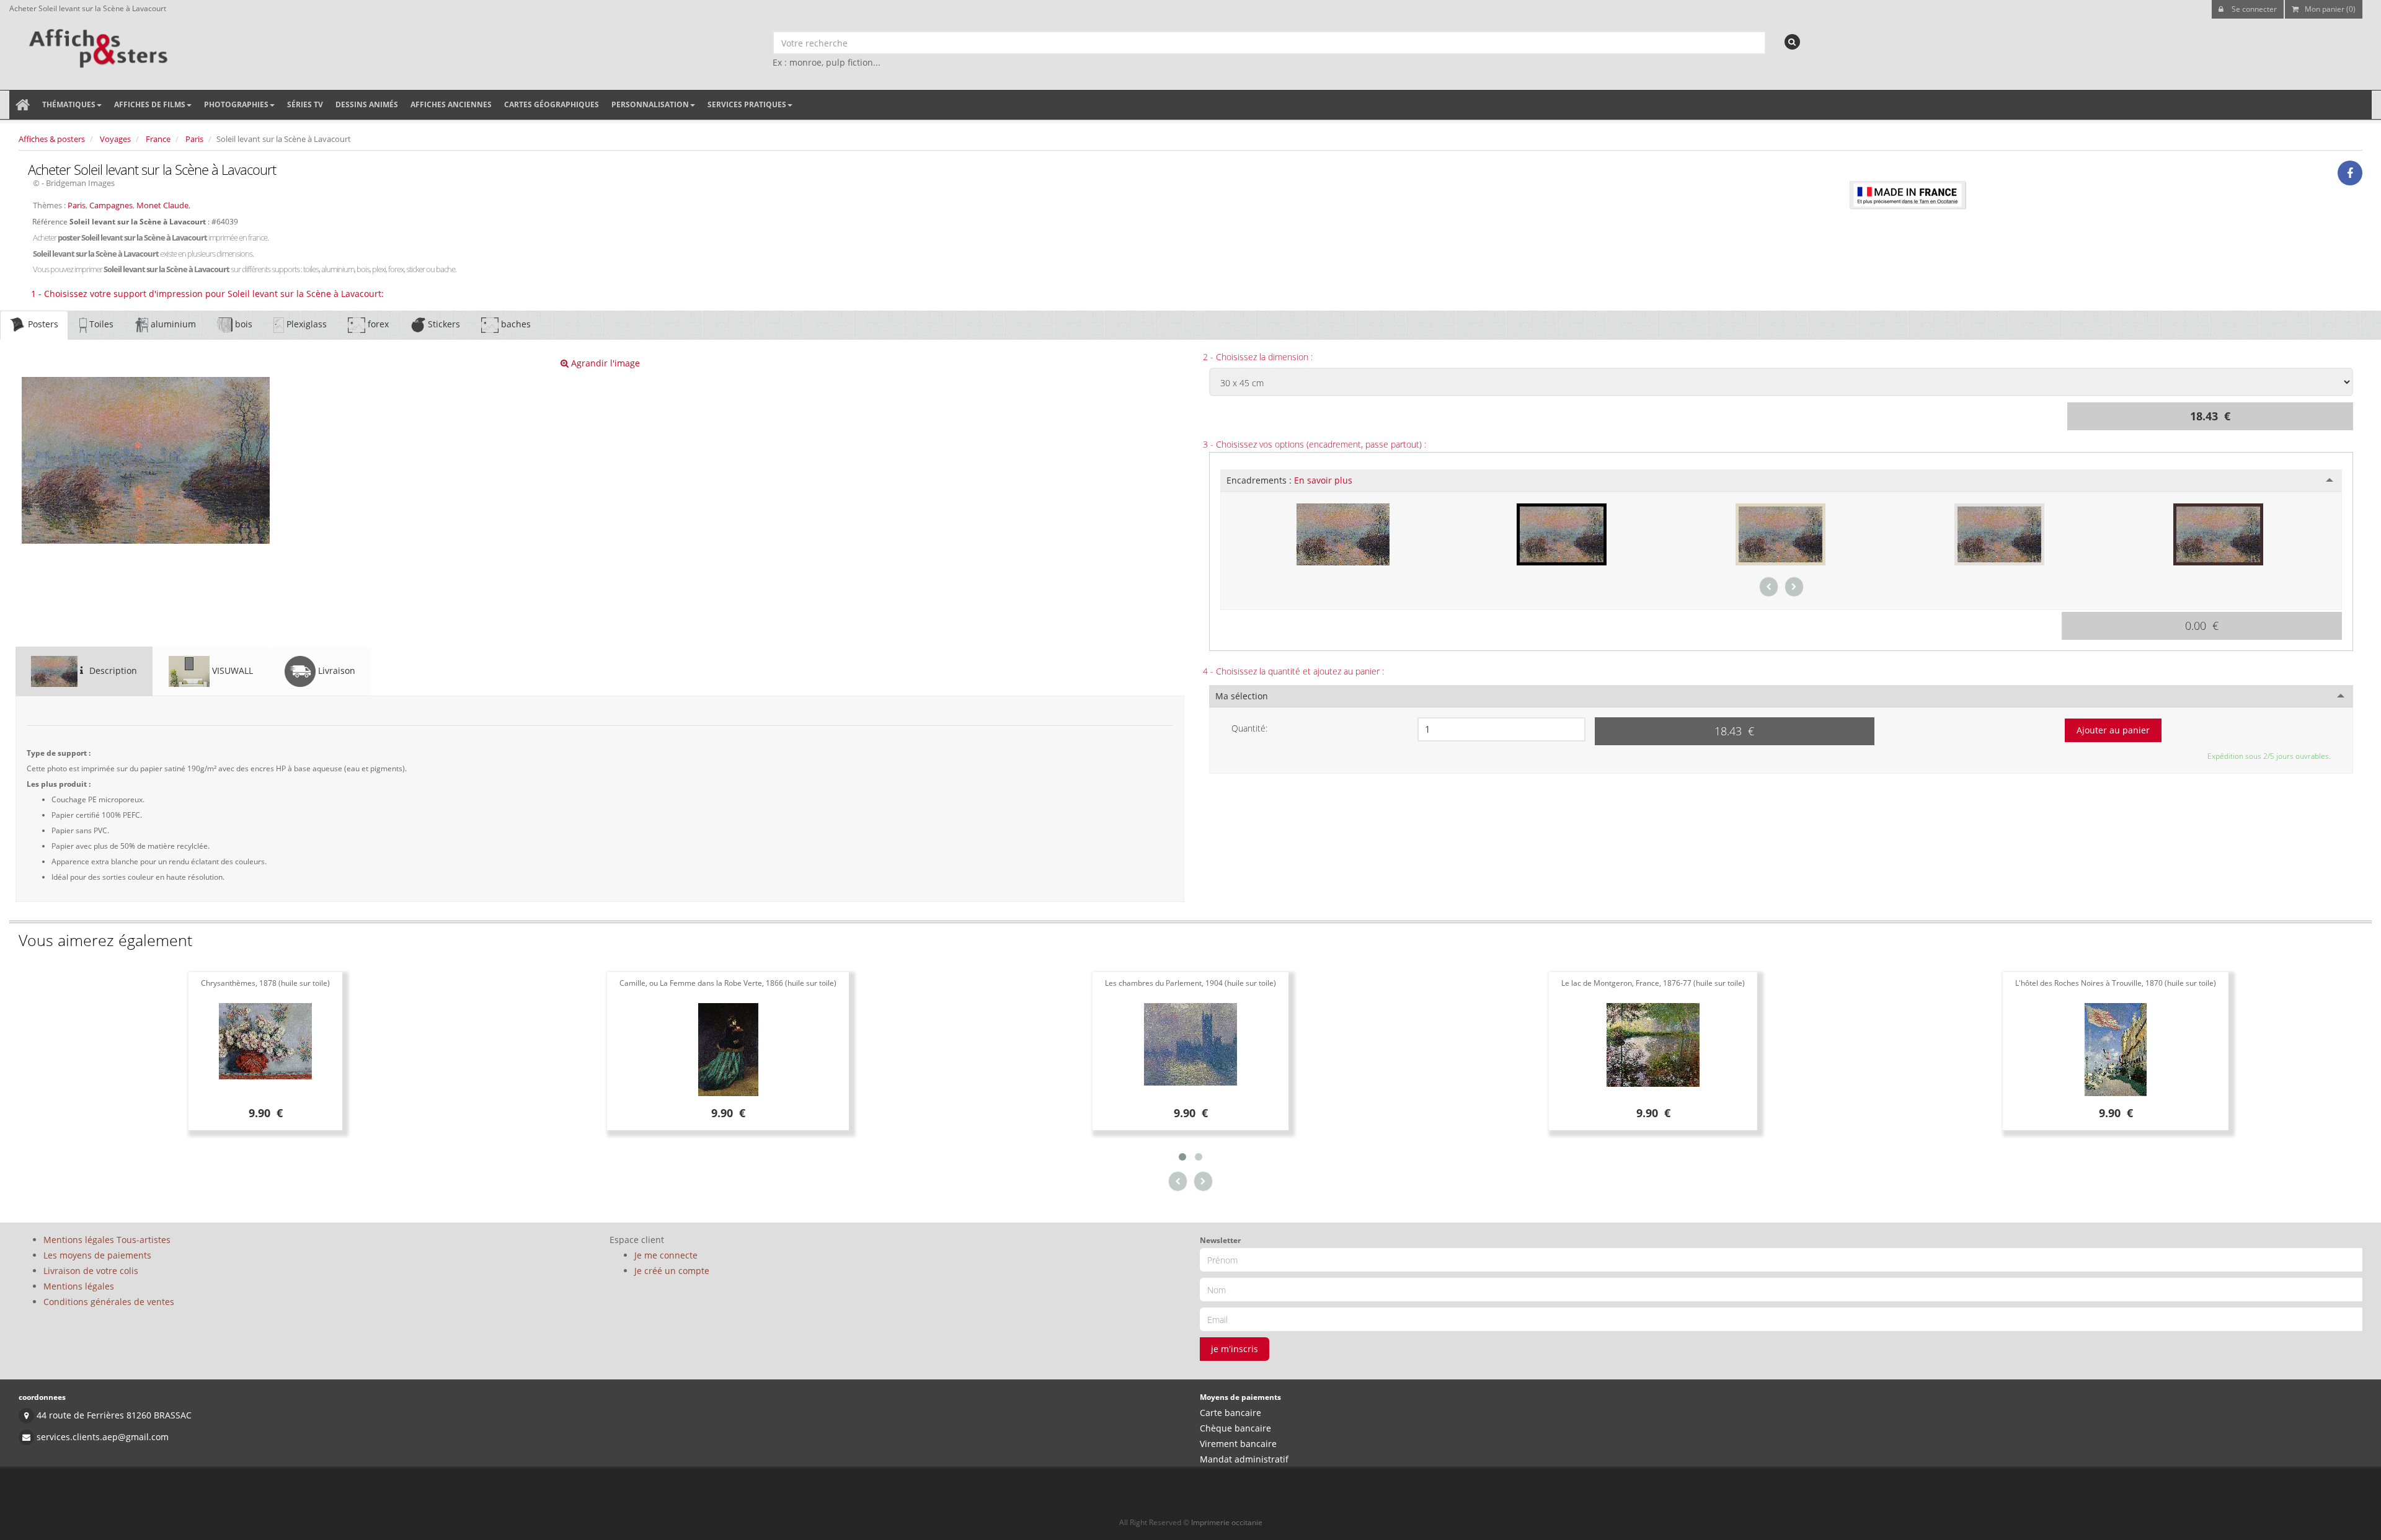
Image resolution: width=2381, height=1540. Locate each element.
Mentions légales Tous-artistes (107, 1240)
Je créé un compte (672, 1271)
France (158, 139)
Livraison (335, 670)
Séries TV (305, 104)
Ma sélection (1242, 696)
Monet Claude (162, 205)
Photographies (236, 104)
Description (112, 670)
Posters (42, 324)
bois (242, 324)
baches (515, 324)
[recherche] (1792, 42)
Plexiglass (305, 324)
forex (377, 324)
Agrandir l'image (604, 363)
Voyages (115, 139)
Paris (194, 139)
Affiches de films (150, 104)
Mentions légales (79, 1286)
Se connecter (2253, 9)
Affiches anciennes (451, 104)
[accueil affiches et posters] (23, 105)
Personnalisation (650, 104)
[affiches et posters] (96, 44)
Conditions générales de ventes (109, 1302)
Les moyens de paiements (97, 1255)
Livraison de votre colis (91, 1271)
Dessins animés (367, 104)
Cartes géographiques (552, 104)
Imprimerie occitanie (1227, 1522)
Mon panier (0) (2330, 9)
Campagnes (111, 205)
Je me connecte (666, 1255)
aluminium (172, 324)
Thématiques (69, 104)
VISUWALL (231, 670)
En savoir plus (1323, 480)
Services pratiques (747, 104)
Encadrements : (1289, 480)
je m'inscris (1235, 1349)
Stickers (443, 324)
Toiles (100, 324)
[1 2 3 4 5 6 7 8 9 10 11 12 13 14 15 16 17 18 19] (1501, 729)
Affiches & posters (52, 139)
